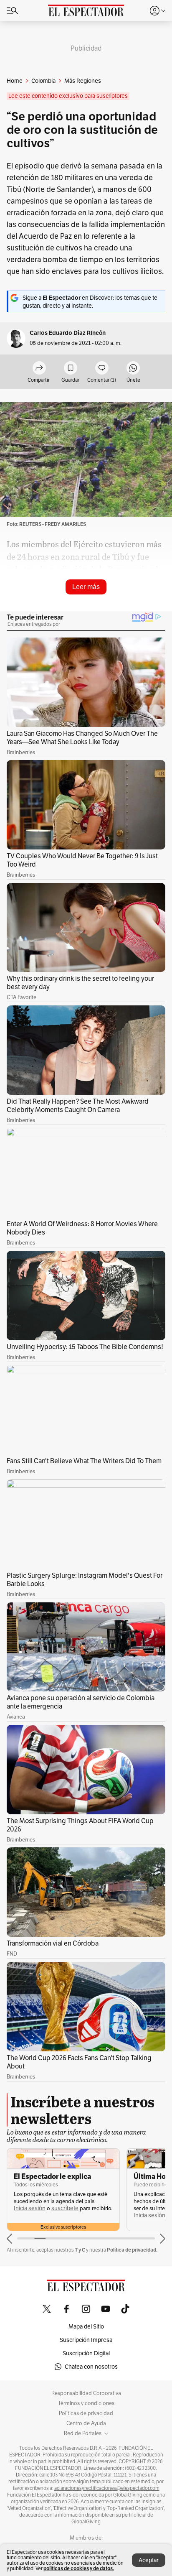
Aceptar (149, 2560)
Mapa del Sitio (86, 2326)
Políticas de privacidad (86, 2413)
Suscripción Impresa (86, 2340)
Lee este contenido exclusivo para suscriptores (68, 96)
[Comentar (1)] (102, 369)
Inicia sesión (30, 2208)
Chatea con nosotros (91, 2367)
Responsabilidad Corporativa (86, 2393)
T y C (80, 2250)
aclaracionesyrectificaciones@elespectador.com (107, 2488)
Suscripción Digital (86, 2353)
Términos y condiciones (86, 2403)
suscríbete (65, 2208)
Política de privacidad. (132, 2250)
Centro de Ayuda (86, 2423)
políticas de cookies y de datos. (79, 2568)
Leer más (86, 587)
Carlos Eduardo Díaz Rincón (68, 333)
